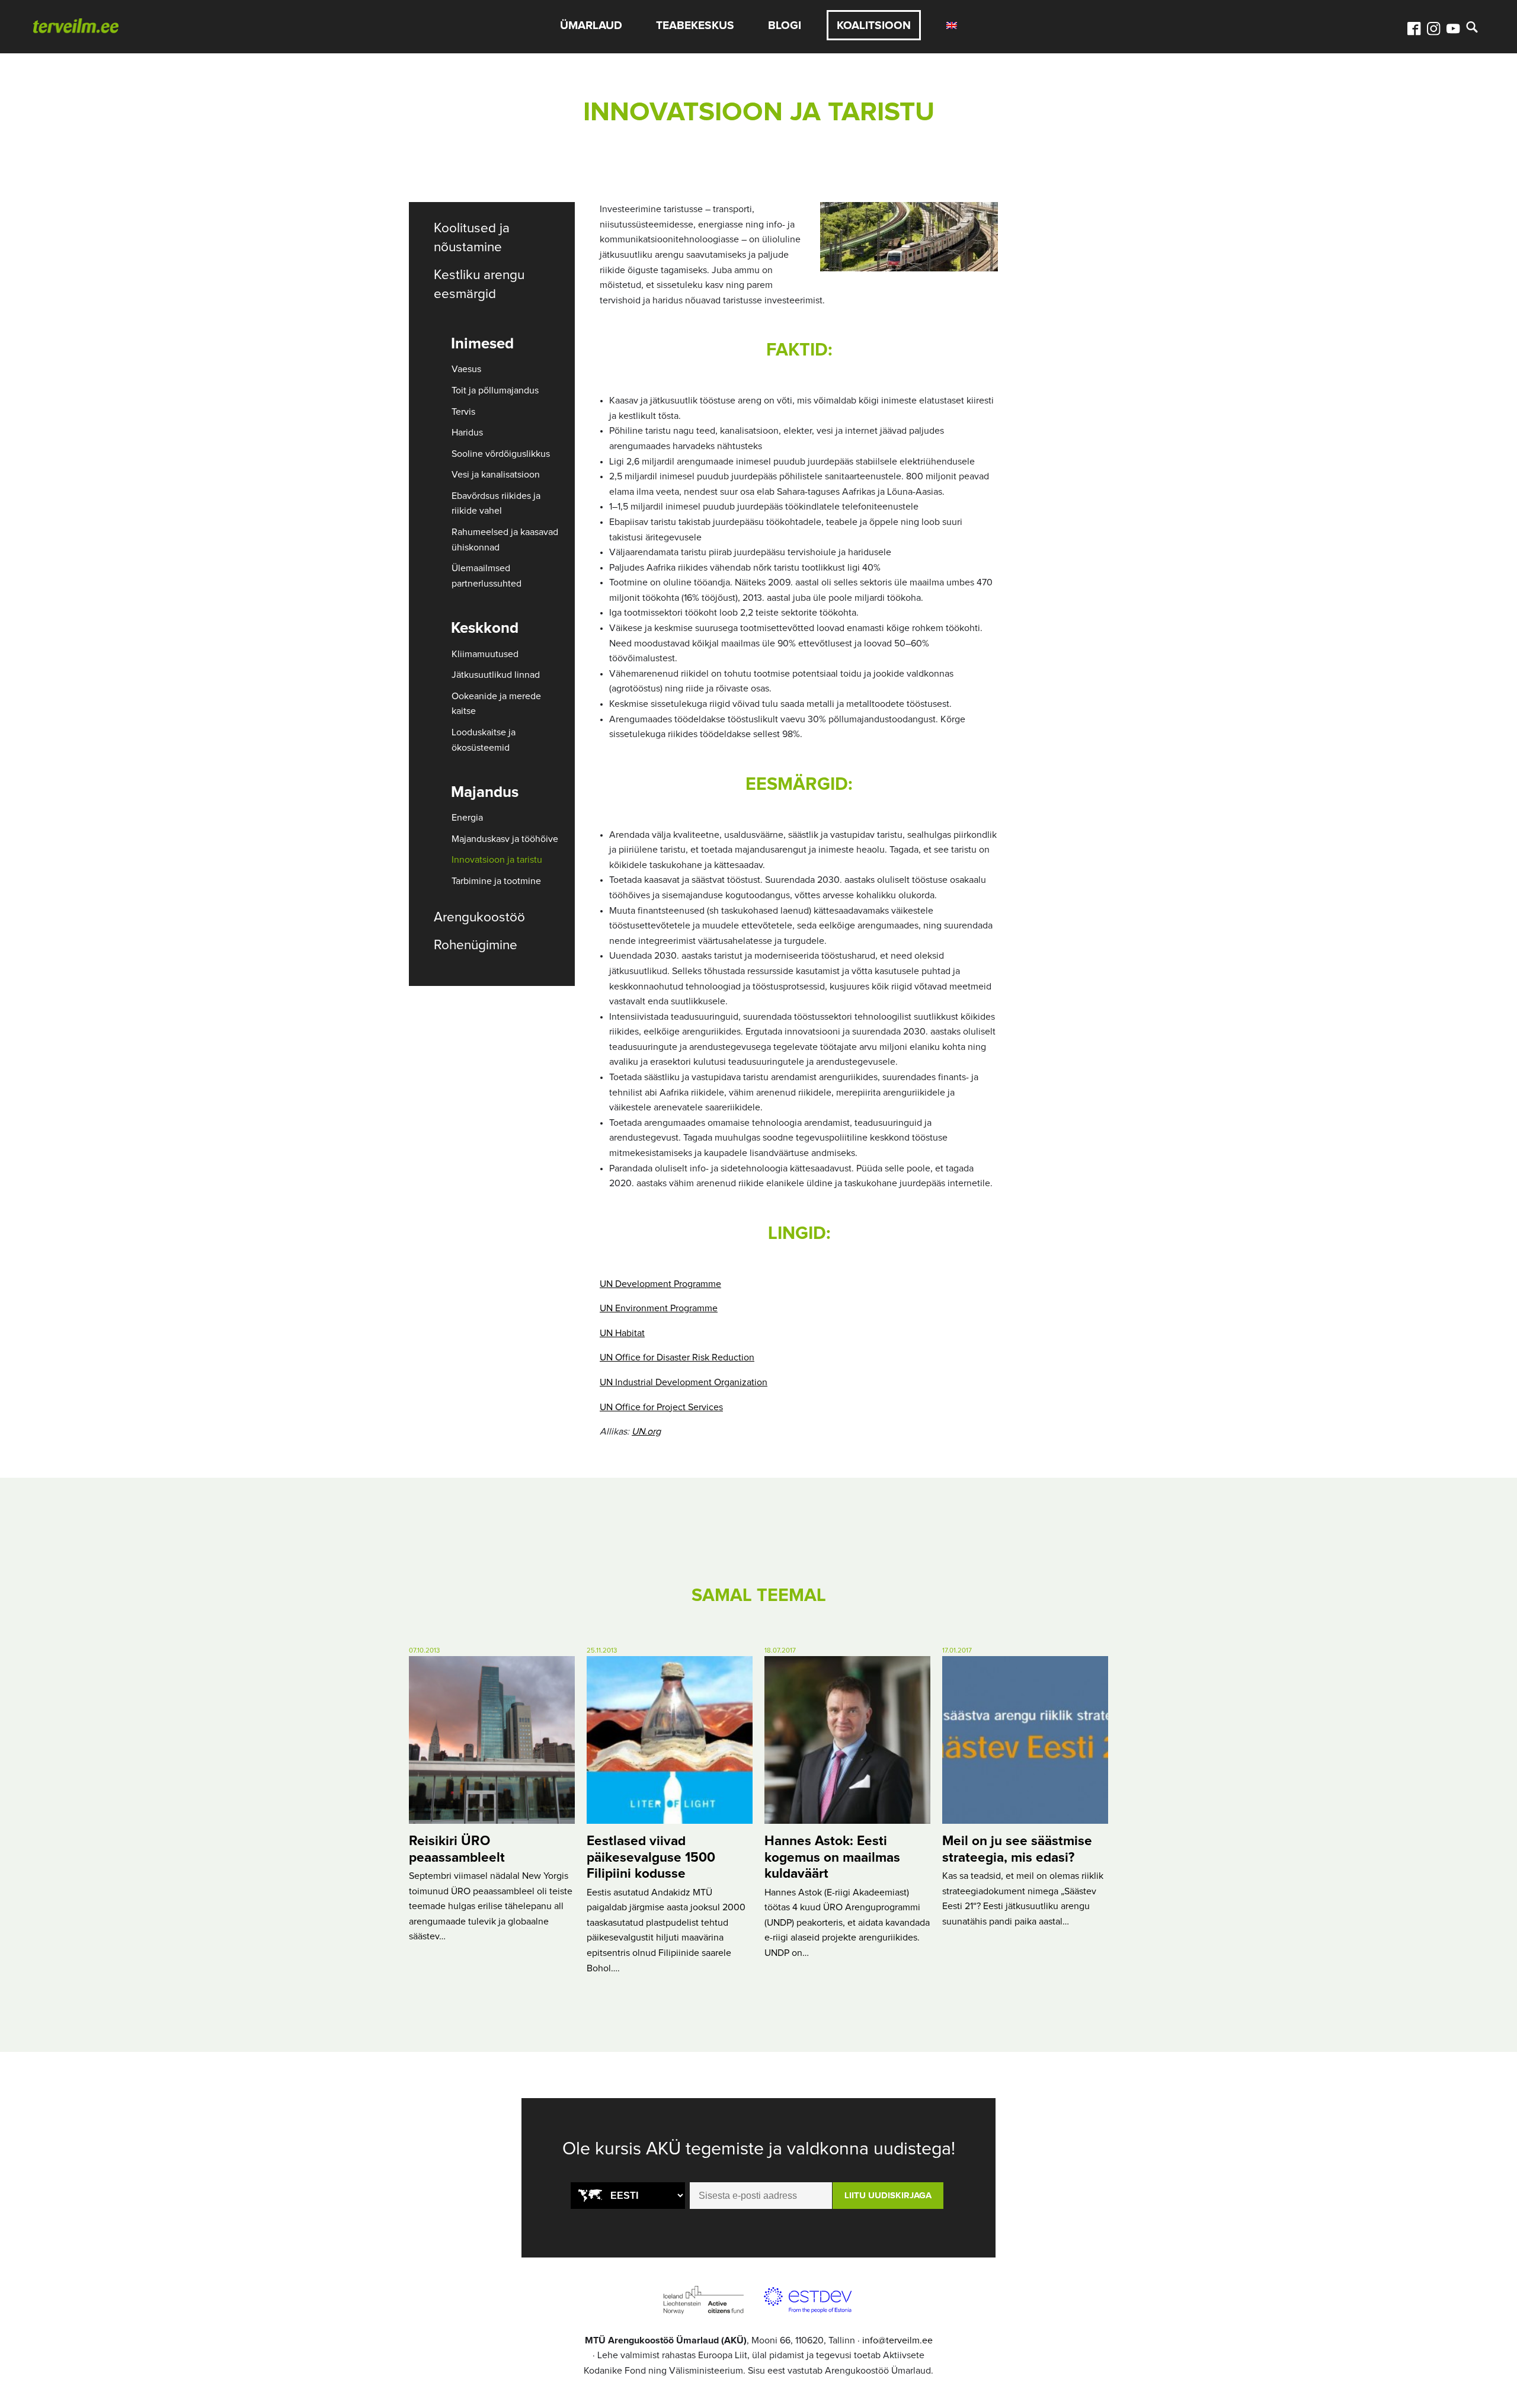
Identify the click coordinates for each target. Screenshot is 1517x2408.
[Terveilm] (76, 25)
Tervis (463, 412)
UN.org (646, 1432)
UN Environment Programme (659, 1308)
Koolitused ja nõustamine (472, 238)
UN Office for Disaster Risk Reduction (677, 1357)
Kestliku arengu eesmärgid (479, 285)
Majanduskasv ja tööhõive (505, 839)
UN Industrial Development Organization (684, 1382)
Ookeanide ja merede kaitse (496, 704)
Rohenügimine (476, 945)
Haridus (467, 433)
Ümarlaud (591, 26)
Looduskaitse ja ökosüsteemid (484, 740)
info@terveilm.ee (897, 2340)
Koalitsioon (874, 26)
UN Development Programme (660, 1284)
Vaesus (466, 369)
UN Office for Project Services (661, 1407)
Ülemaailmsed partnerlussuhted (487, 576)
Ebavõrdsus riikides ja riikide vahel (496, 504)
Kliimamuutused (485, 654)
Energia (467, 818)
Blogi (785, 26)
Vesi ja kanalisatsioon (496, 475)
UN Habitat (622, 1333)
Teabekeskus (695, 26)
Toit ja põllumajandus (495, 390)
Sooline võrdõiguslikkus (501, 454)
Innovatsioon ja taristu (497, 860)
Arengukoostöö (479, 918)
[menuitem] (951, 25)
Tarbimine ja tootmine (496, 881)
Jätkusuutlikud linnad (496, 675)
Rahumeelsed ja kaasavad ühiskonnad (505, 540)
